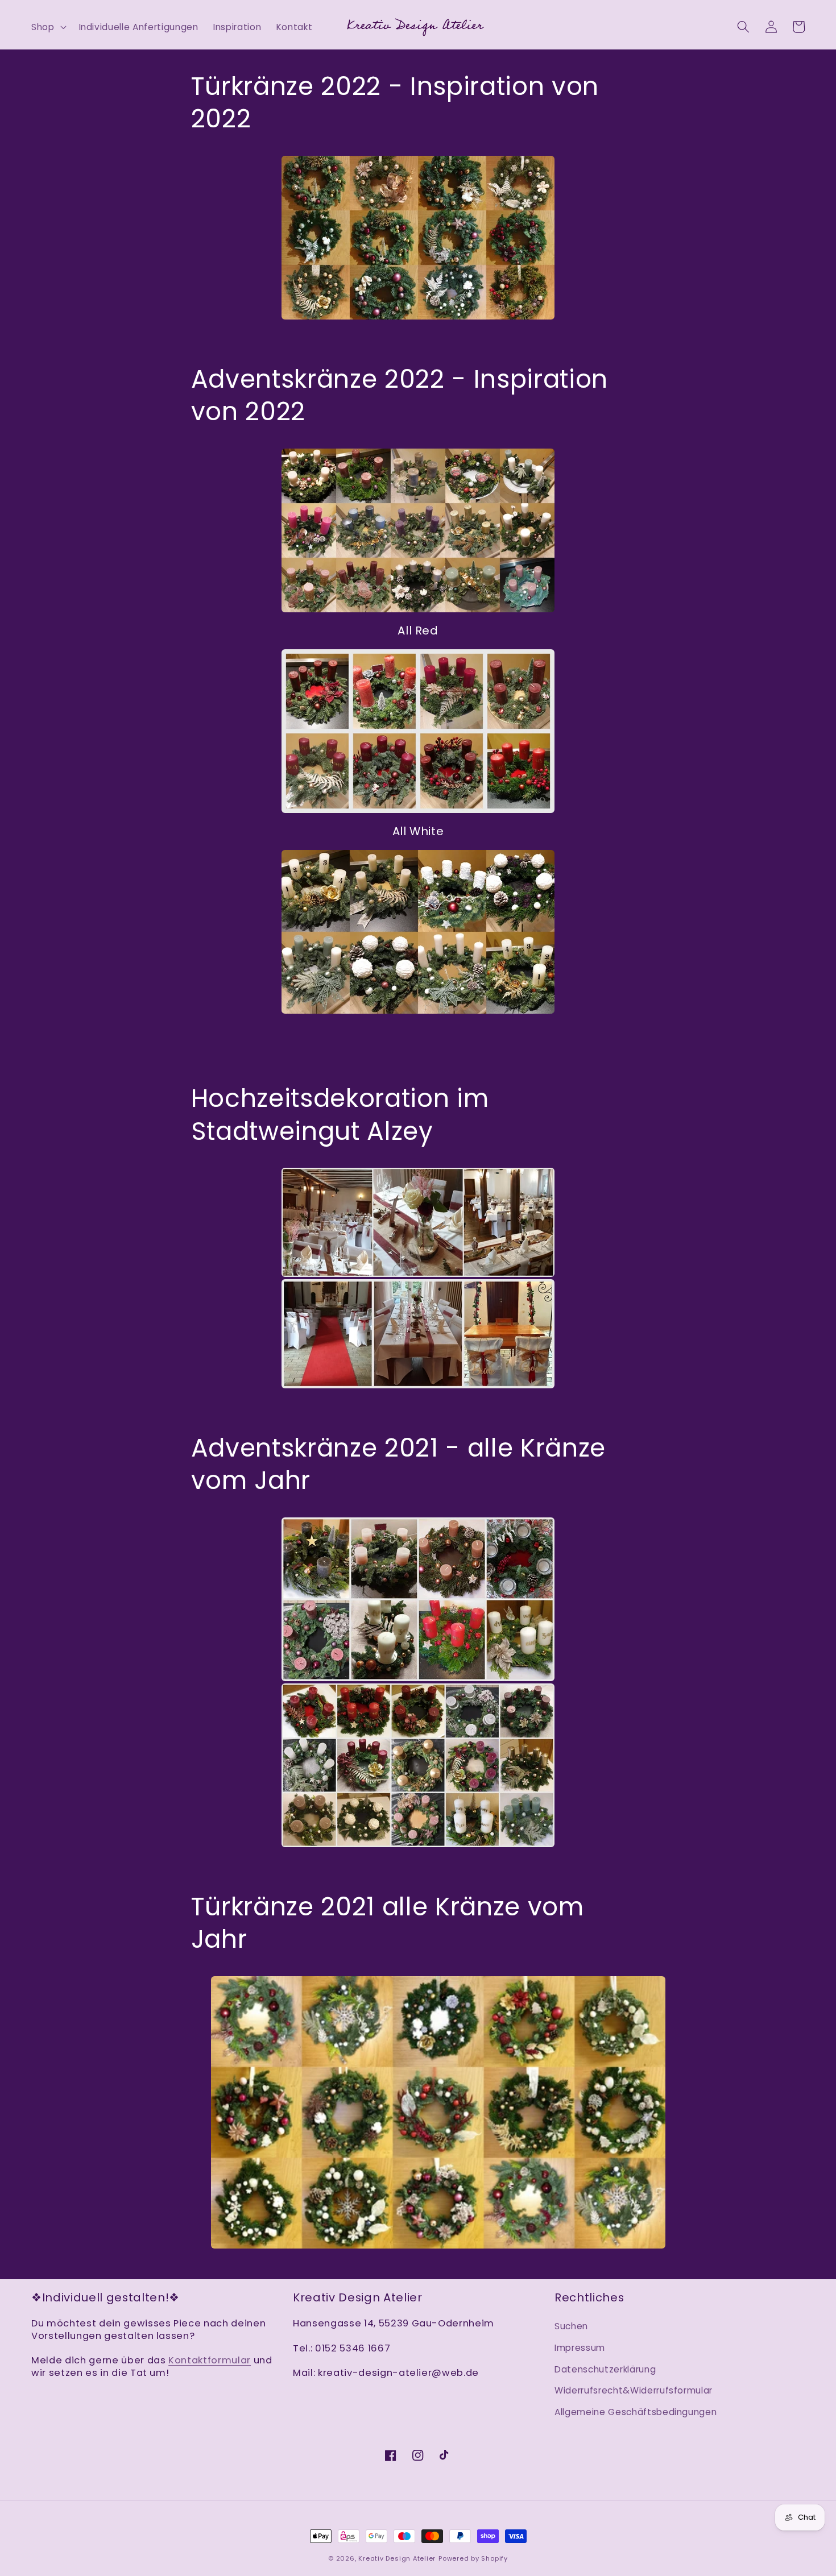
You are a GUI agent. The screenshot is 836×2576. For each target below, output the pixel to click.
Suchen (571, 2326)
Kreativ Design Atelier (397, 2558)
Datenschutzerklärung (605, 2369)
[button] (48, 27)
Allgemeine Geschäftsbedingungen (636, 2412)
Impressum (580, 2348)
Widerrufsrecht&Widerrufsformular (634, 2390)
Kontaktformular (210, 2360)
